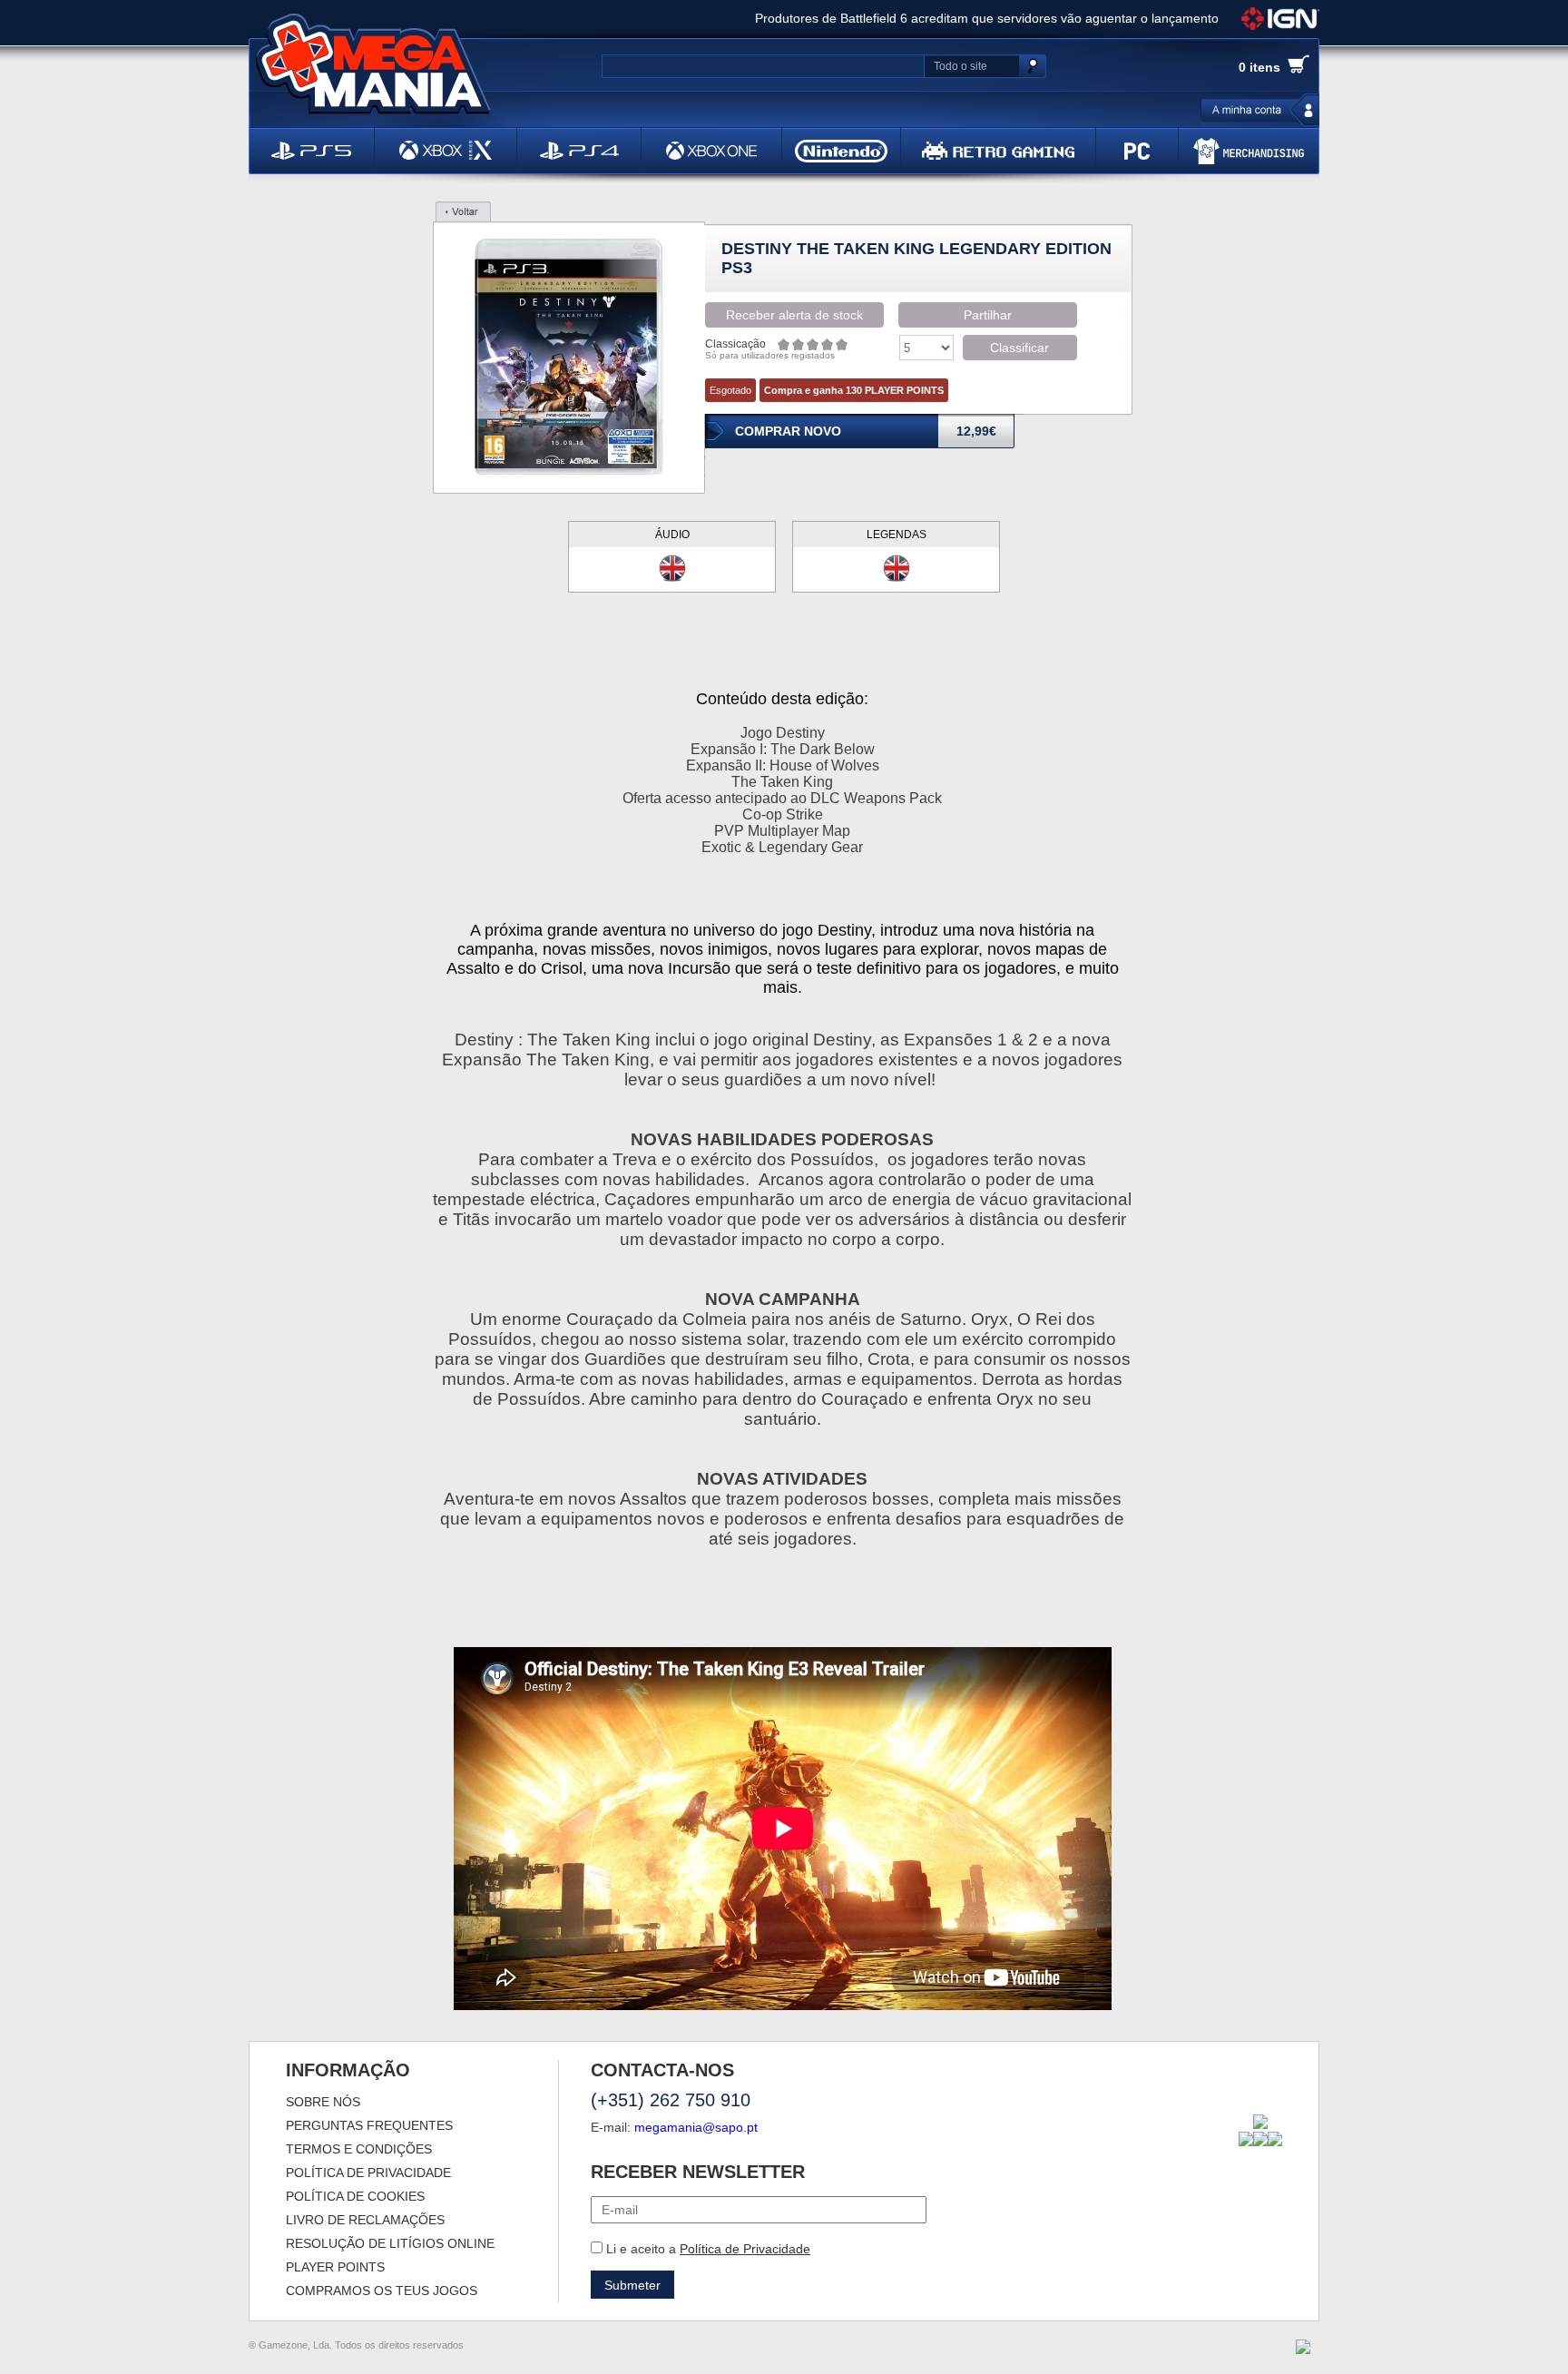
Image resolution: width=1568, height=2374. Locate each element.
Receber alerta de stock (794, 315)
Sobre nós (323, 2102)
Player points (335, 2267)
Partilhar (988, 315)
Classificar (1019, 348)
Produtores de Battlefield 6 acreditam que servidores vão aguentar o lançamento (987, 18)
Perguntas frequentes (369, 2125)
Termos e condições (359, 2149)
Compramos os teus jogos (382, 2291)
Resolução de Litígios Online (390, 2243)
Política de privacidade (368, 2173)
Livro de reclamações (365, 2220)
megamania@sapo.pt (696, 2127)
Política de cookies (355, 2196)
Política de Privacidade (745, 2249)
